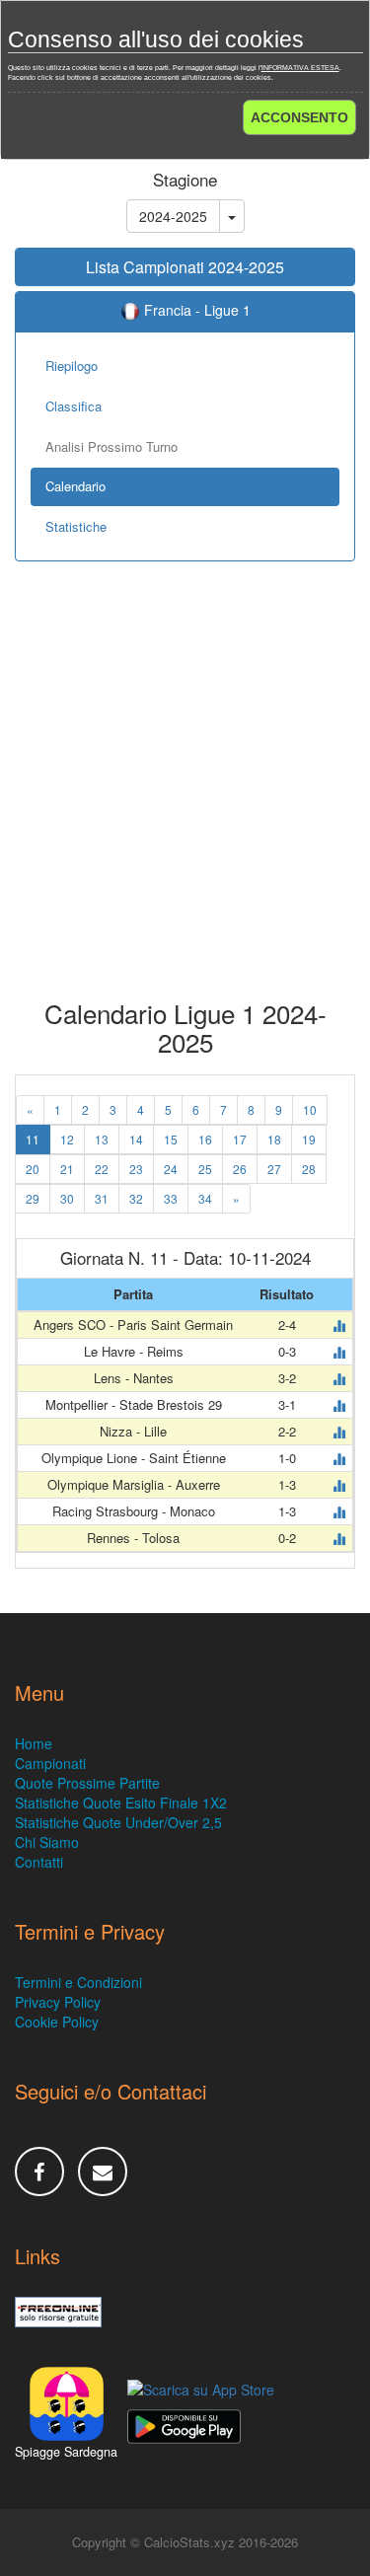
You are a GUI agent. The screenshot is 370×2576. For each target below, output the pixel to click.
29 (33, 1198)
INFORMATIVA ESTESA (300, 68)
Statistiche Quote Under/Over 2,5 (118, 1822)
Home (34, 1743)
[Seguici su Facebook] (39, 2171)
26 (240, 1169)
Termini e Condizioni (78, 1982)
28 (309, 1169)
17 (240, 1139)
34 (205, 1198)
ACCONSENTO (299, 117)
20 (33, 1169)
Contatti (39, 1862)
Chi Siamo (47, 1842)
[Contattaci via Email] (103, 2171)
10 (310, 1109)
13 (102, 1139)
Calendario (75, 486)
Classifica (74, 406)
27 (274, 1169)
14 (136, 1139)
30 (67, 1198)
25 (205, 1169)
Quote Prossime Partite (87, 1783)
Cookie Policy (57, 2022)
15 (171, 1139)
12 (67, 1139)
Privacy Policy (58, 2002)
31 (102, 1198)
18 (274, 1139)
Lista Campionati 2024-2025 (185, 267)
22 (102, 1169)
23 (136, 1169)
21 (67, 1169)
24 (171, 1169)
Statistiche (76, 526)
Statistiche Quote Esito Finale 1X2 (121, 1803)
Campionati (50, 1763)
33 (171, 1198)
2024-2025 (173, 216)
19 (309, 1139)
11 (33, 1139)
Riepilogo (72, 366)
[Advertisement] (185, 795)
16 (205, 1139)
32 (136, 1198)
